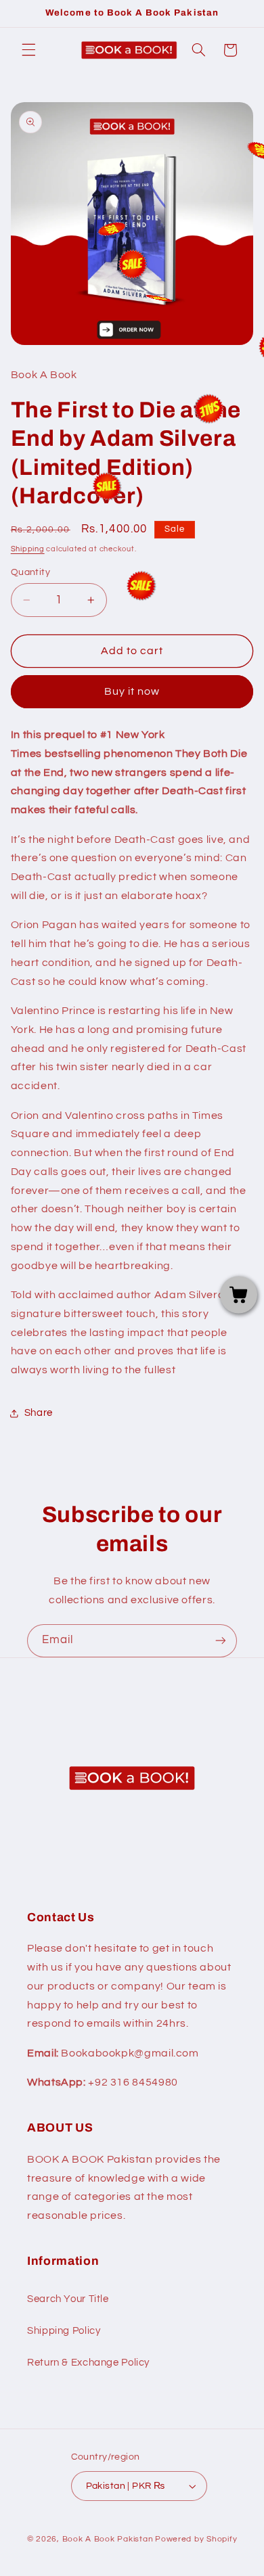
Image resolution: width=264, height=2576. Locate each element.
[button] (28, 50)
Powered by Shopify (196, 2539)
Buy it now (132, 691)
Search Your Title (68, 2299)
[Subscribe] (221, 1641)
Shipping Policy (64, 2331)
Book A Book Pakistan (108, 2539)
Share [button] (39, 1413)
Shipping (28, 549)
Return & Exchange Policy (88, 2363)
